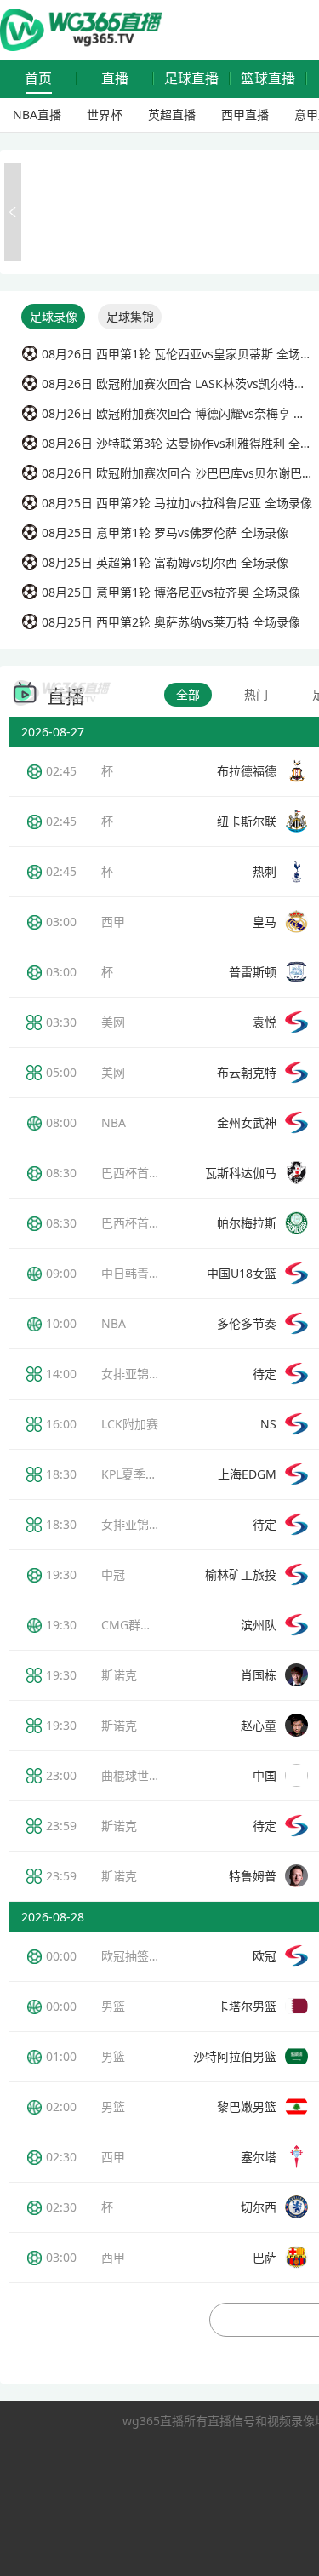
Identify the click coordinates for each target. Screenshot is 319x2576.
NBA (114, 1122)
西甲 (113, 922)
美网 (113, 1022)
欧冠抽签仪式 (137, 1956)
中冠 (113, 1574)
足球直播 (191, 79)
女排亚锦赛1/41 (143, 1374)
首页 (38, 79)
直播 (115, 79)
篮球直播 (268, 79)
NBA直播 (37, 114)
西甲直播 (245, 114)
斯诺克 (119, 1675)
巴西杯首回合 (137, 1173)
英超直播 (172, 114)
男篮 (113, 2006)
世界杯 (105, 114)
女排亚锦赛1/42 (143, 1524)
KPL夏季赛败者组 (147, 1474)
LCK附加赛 (130, 1424)
